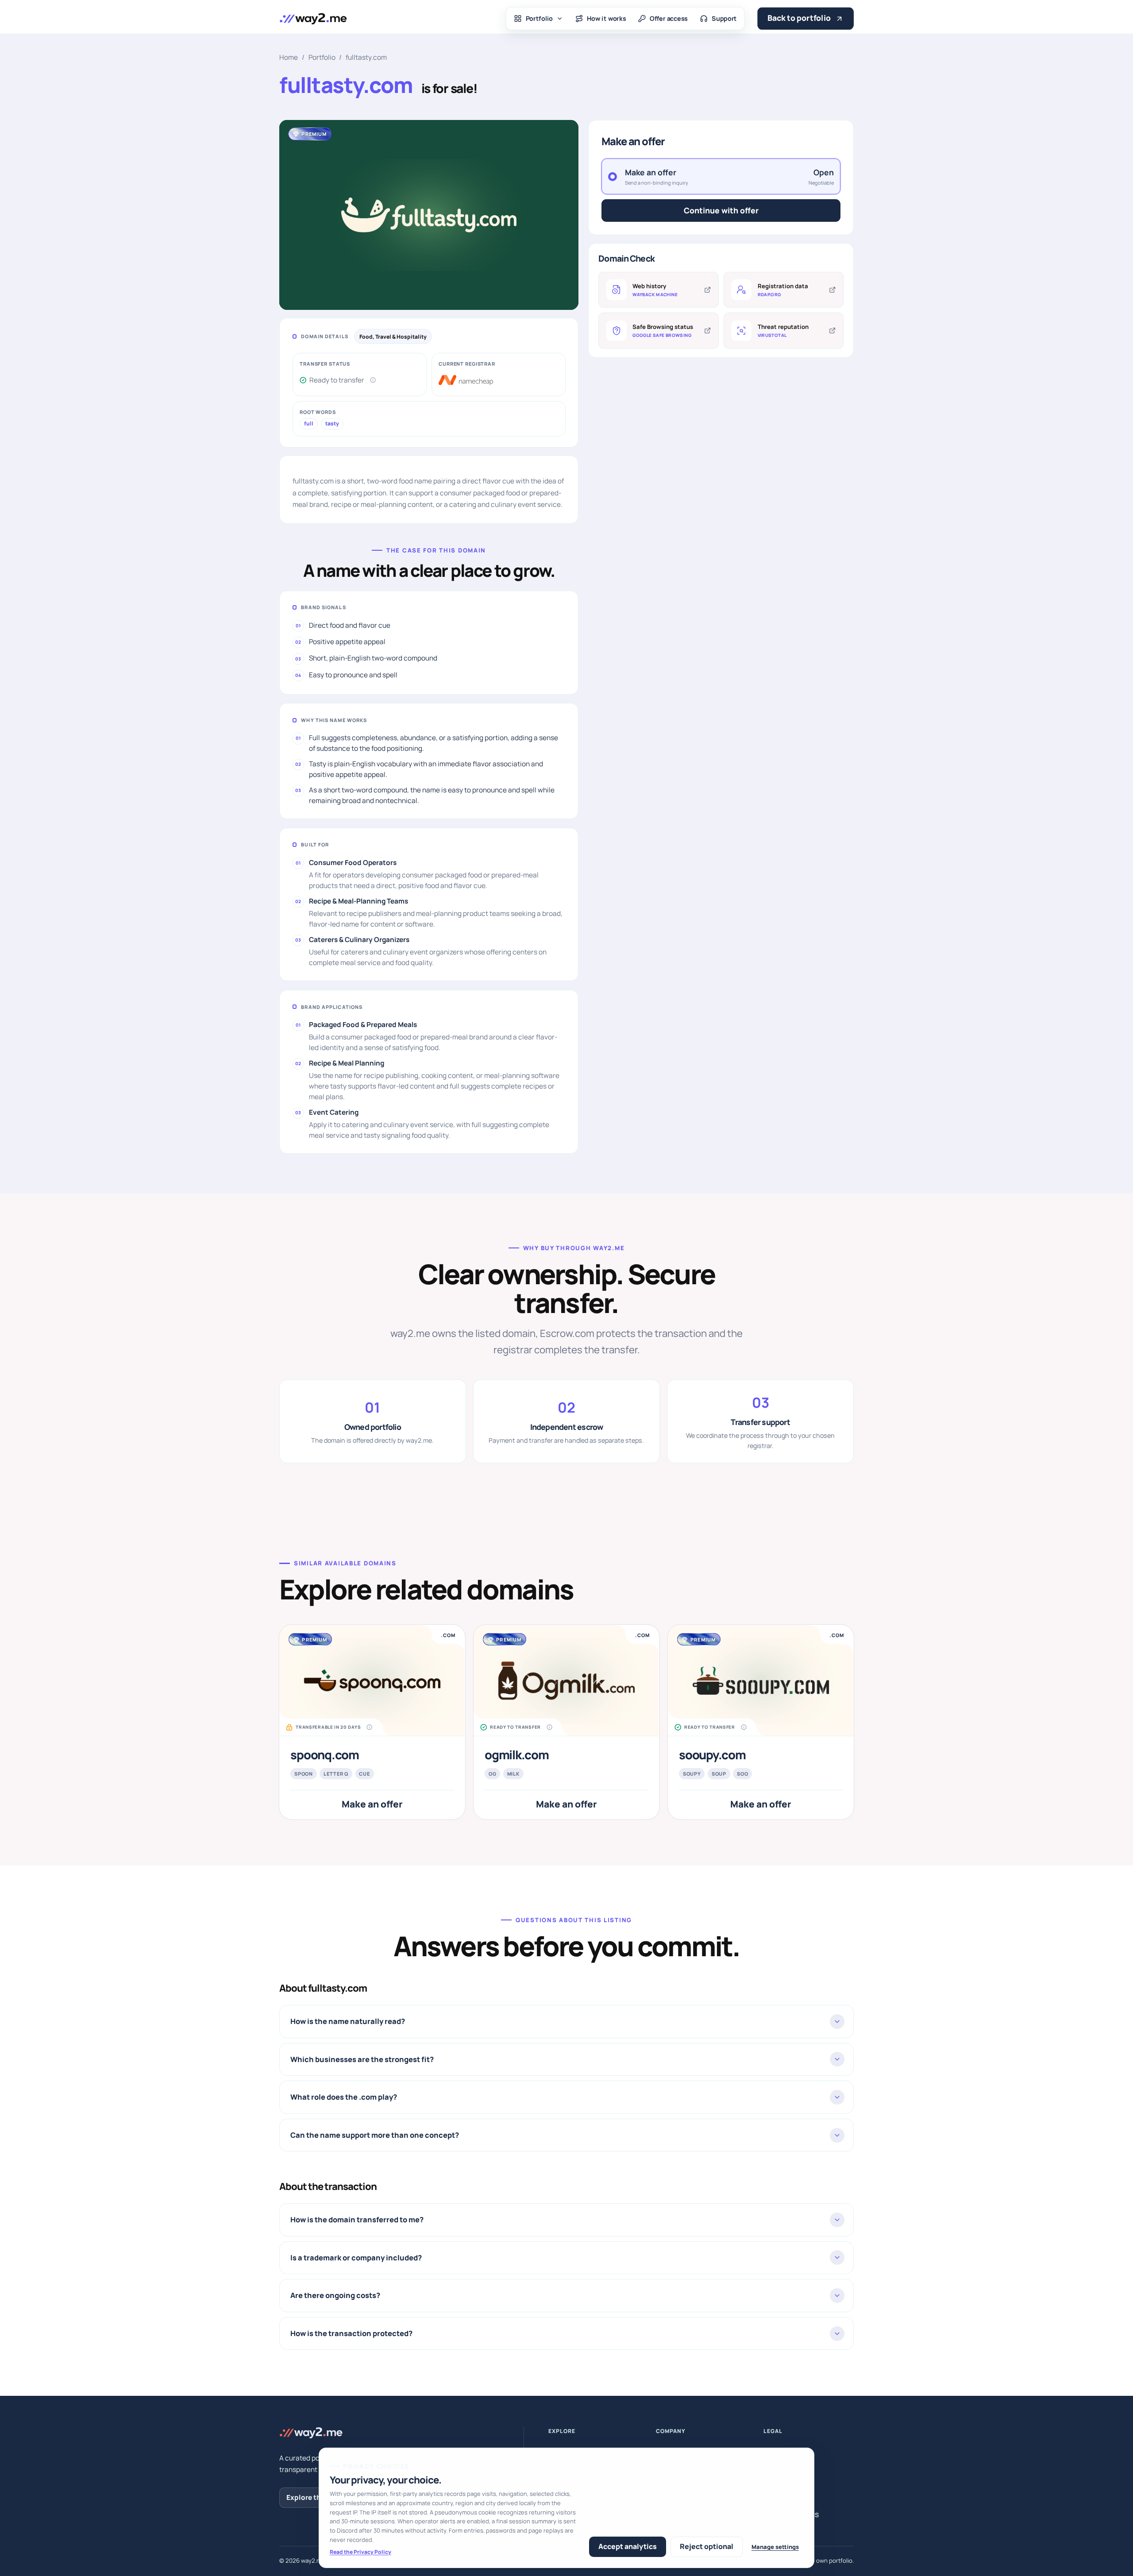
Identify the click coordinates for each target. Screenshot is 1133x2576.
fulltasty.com (366, 57)
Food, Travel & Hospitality (393, 337)
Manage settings (775, 2547)
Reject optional (707, 2546)
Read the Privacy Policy (360, 2552)
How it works (606, 19)
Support (724, 19)
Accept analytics (628, 2546)
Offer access (669, 19)
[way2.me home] (313, 18)
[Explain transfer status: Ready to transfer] (373, 380)
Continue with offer (721, 210)
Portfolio (540, 19)
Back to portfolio (799, 18)
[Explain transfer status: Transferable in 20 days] (370, 1727)
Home (289, 57)
